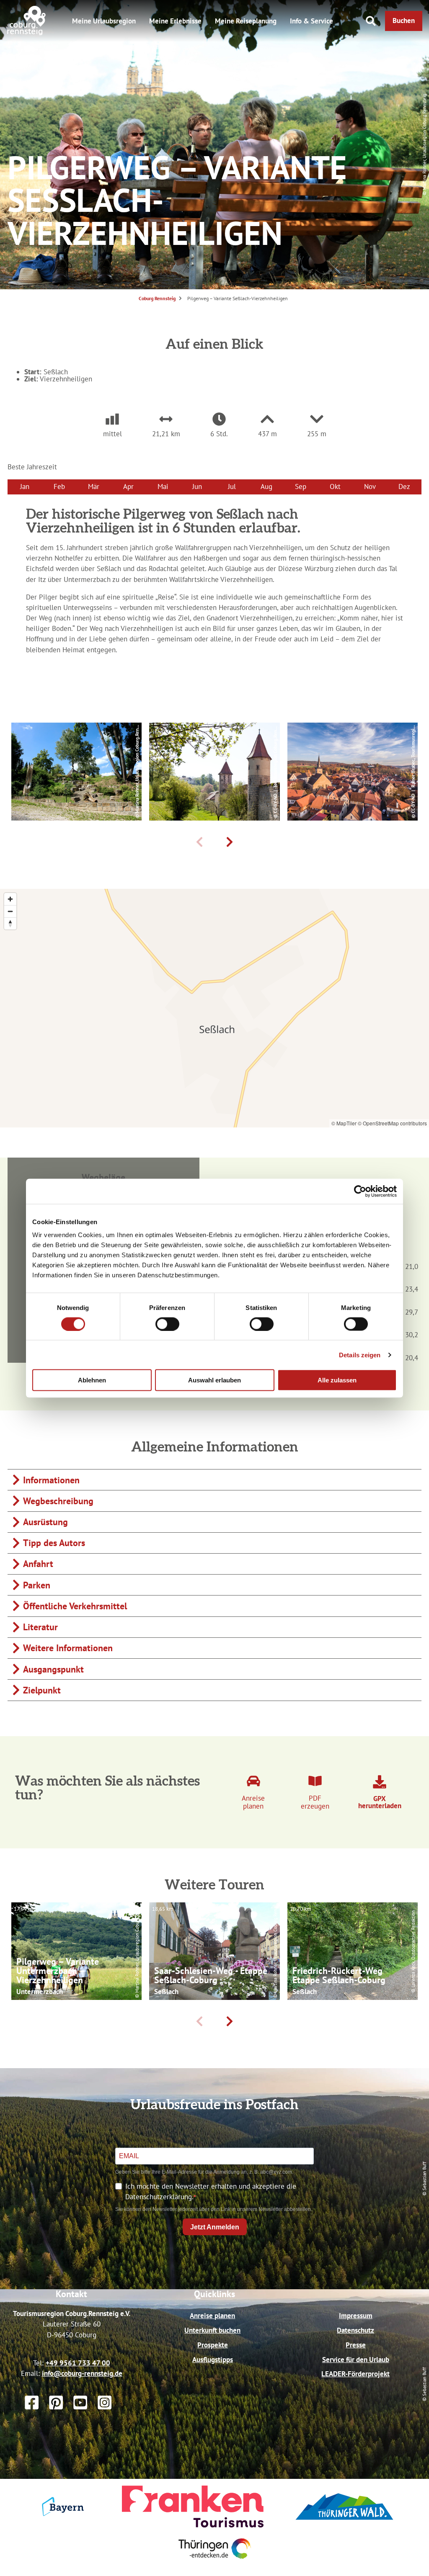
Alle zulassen (337, 1380)
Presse (356, 2345)
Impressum (356, 2316)
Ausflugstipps (213, 2360)
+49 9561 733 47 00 (78, 2363)
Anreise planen (212, 2316)
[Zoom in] (10, 899)
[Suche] (371, 21)
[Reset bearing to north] (10, 923)
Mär (94, 486)
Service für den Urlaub (356, 2360)
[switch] (167, 1324)
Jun (197, 486)
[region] (214, 1008)
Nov (370, 486)
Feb (59, 486)
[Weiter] (230, 842)
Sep (301, 486)
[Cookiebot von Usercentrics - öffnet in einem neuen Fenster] (360, 1191)
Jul (232, 486)
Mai (163, 486)
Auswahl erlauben (214, 1380)
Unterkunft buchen (212, 2330)
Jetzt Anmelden (215, 2227)
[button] (404, 21)
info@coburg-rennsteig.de (82, 2373)
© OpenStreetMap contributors (392, 1123)
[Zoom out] (10, 911)
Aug (266, 486)
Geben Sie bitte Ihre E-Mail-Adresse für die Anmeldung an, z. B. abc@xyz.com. (204, 2172)
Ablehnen (92, 1380)
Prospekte (213, 2345)
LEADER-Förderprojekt (355, 2374)
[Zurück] (199, 842)
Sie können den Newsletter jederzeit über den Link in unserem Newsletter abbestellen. (214, 2209)
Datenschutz (355, 2330)
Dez (404, 486)
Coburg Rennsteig (157, 298)
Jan (25, 486)
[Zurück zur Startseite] (27, 33)
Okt (335, 486)
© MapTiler (344, 1123)
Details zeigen (360, 1355)
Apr (128, 486)
